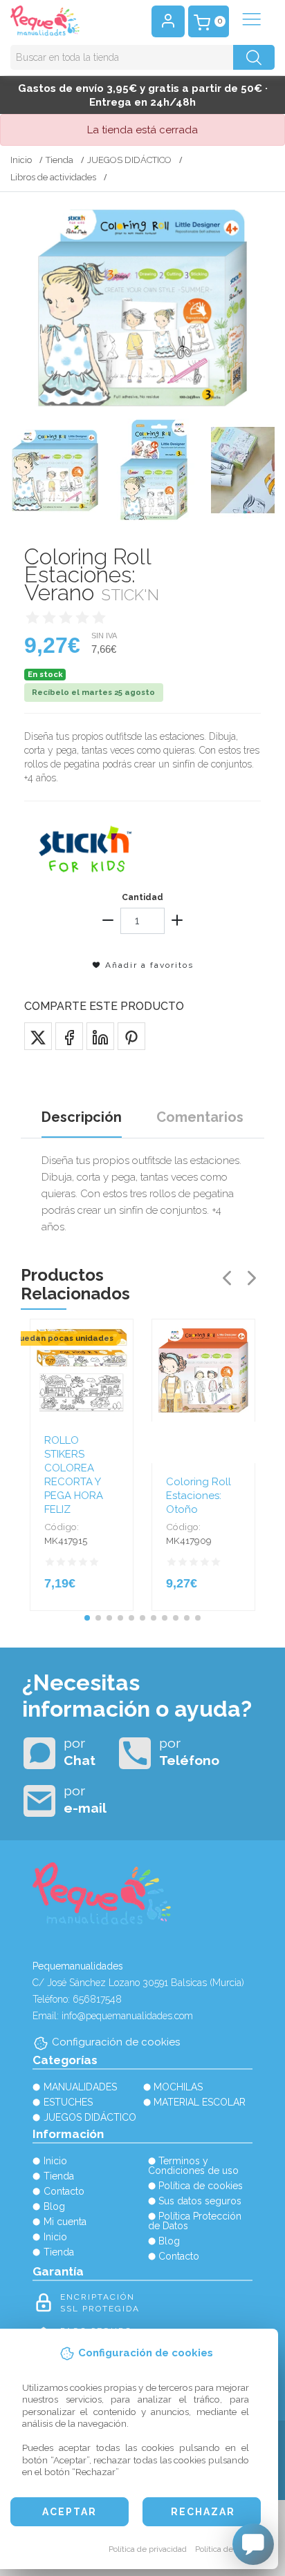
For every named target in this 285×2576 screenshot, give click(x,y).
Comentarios (200, 1117)
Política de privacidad (148, 2549)
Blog (54, 2206)
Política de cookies (229, 2549)
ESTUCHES (68, 2102)
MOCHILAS (178, 2087)
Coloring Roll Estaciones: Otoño (199, 1496)
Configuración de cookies (116, 2042)
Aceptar (70, 2512)
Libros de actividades (53, 177)
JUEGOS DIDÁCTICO (129, 160)
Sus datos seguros (200, 2201)
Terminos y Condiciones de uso (193, 2166)
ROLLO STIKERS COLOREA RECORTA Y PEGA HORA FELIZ (74, 1475)
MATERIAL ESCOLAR (200, 2102)
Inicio (21, 160)
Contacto (64, 2191)
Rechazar (203, 2512)
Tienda (59, 160)
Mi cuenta (65, 2222)
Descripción (82, 1117)
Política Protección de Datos (195, 2221)
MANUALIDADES (80, 2087)
